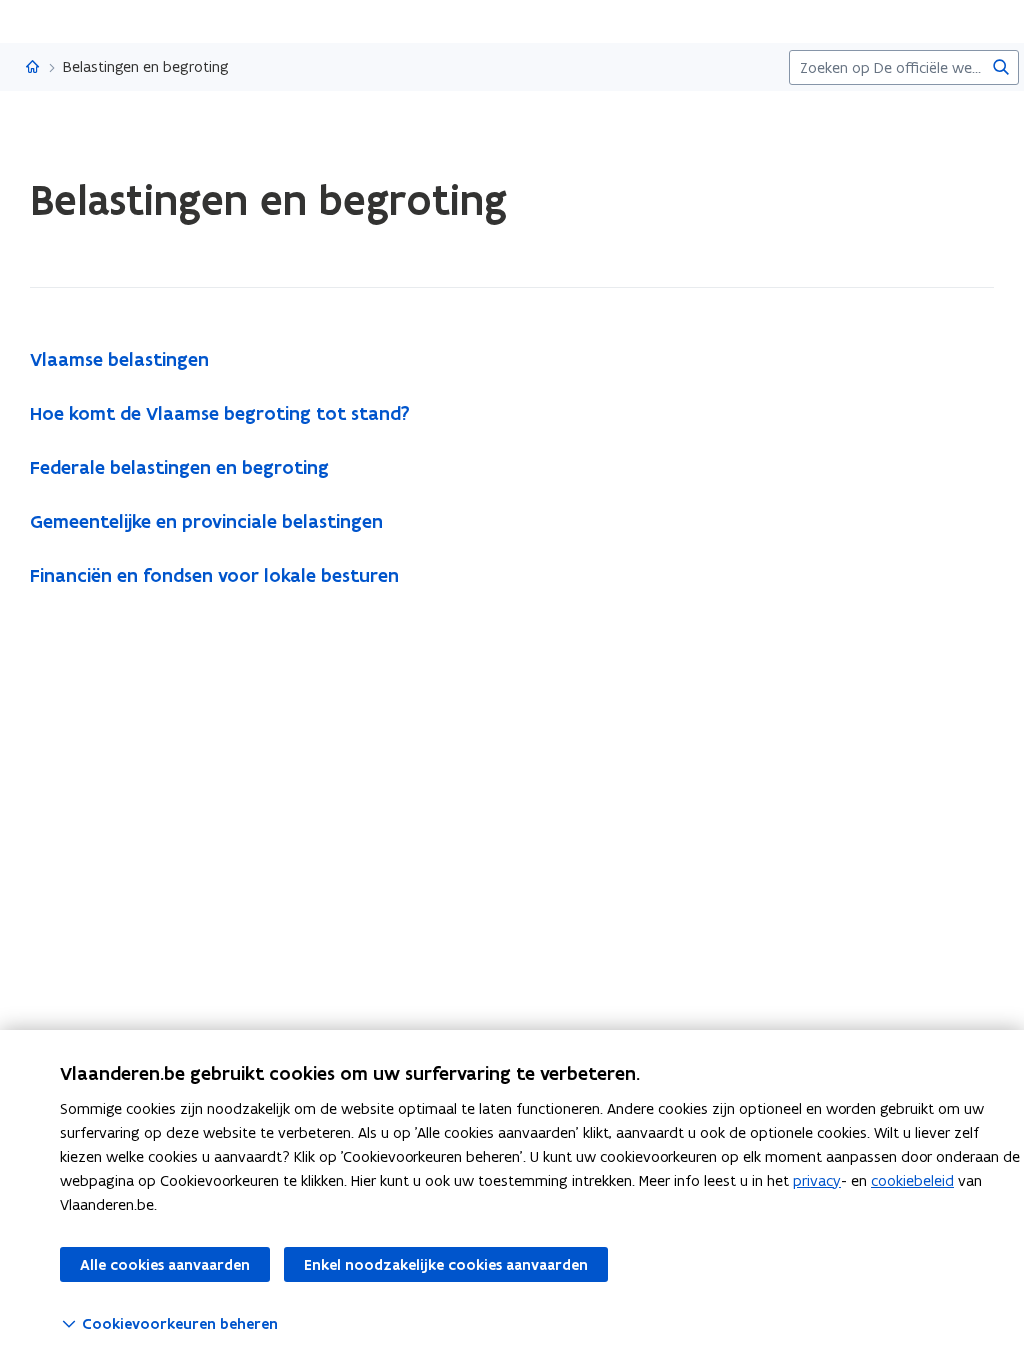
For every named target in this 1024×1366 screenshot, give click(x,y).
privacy (817, 1180)
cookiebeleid (912, 1180)
